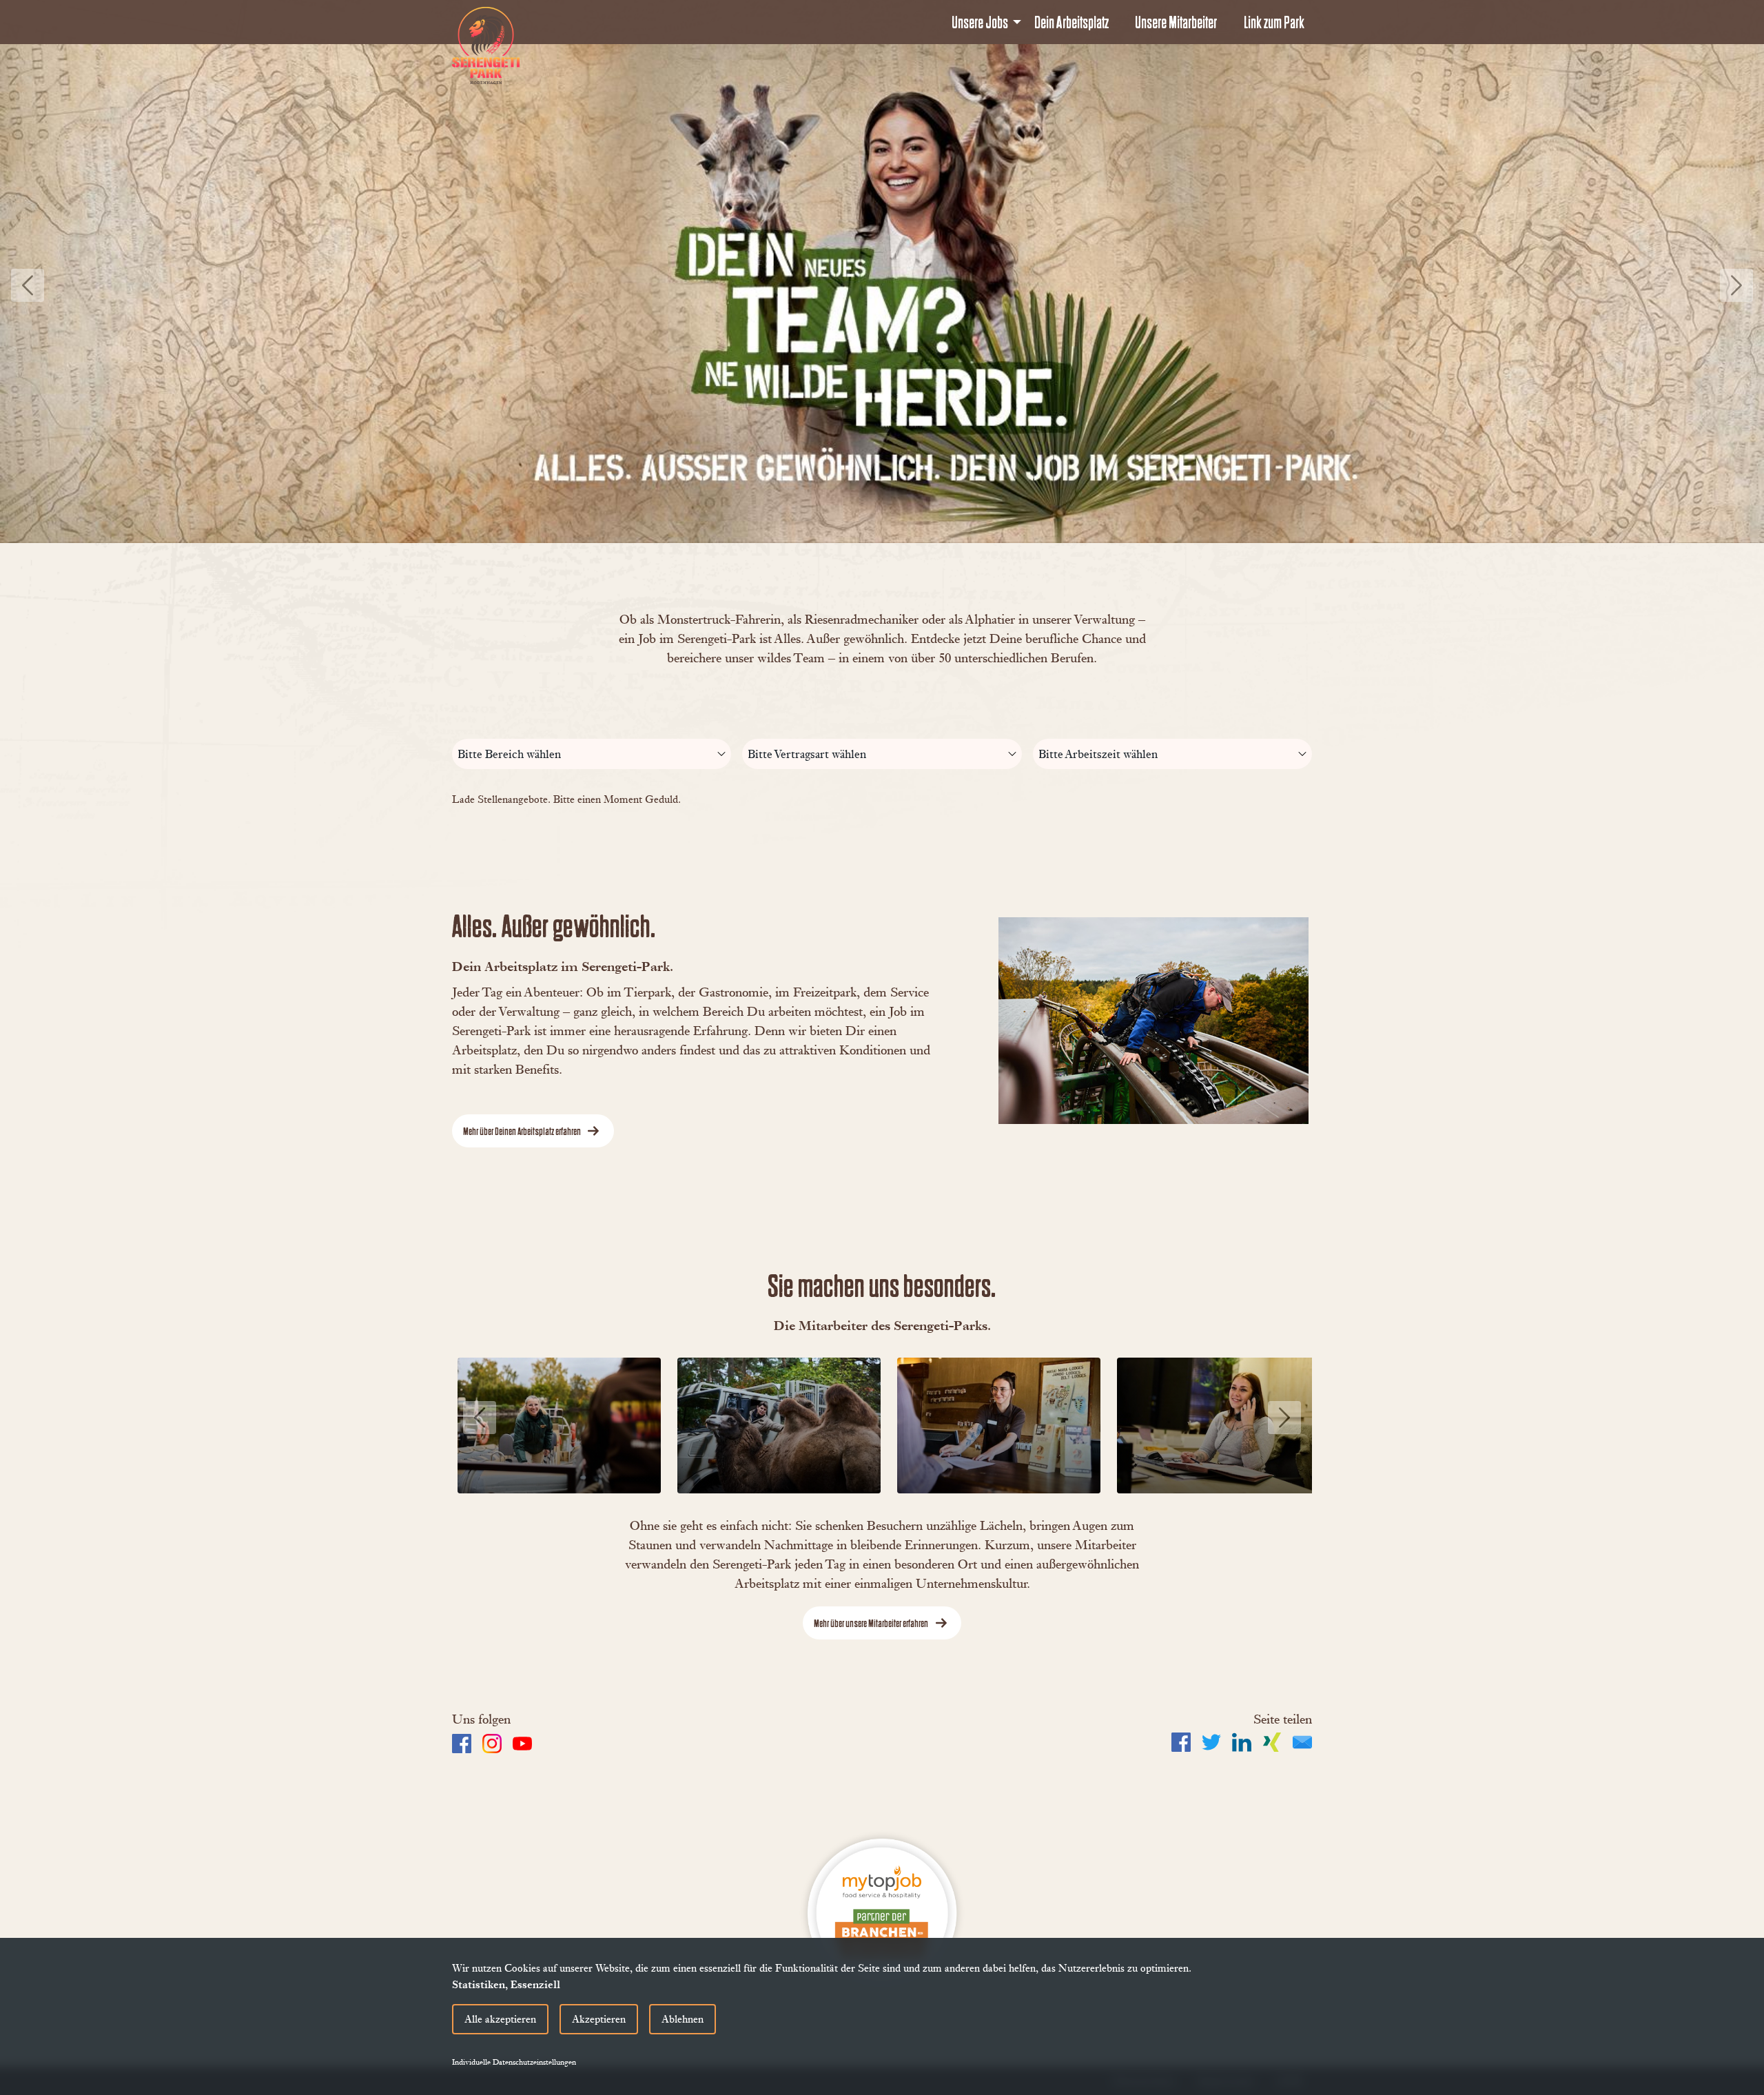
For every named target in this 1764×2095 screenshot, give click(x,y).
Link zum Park (1274, 22)
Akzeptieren (599, 2019)
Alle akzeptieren (500, 2019)
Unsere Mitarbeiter (1176, 22)
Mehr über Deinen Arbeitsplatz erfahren (522, 1131)
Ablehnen (683, 2019)
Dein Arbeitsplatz (1071, 22)
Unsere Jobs (980, 22)
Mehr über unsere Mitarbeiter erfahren (871, 1623)
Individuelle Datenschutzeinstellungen (514, 2062)
